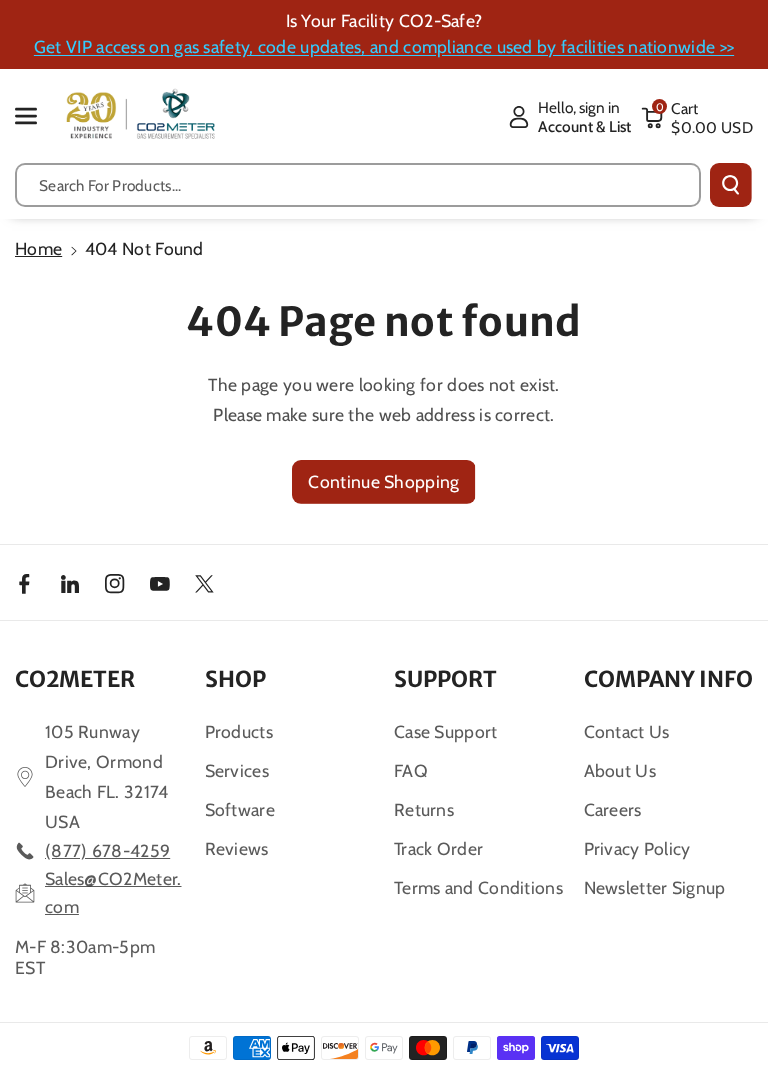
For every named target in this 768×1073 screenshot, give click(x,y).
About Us (620, 770)
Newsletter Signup (655, 887)
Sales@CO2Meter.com (113, 892)
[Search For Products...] (731, 185)
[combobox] (358, 185)
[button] (37, 115)
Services (237, 770)
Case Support (446, 731)
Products (239, 731)
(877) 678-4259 (107, 850)
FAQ (411, 770)
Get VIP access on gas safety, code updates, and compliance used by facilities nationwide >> (384, 46)
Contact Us (627, 731)
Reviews (237, 848)
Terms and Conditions (478, 887)
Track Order (438, 848)
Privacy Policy (637, 848)
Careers (613, 809)
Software (240, 809)
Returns (424, 809)
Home (38, 248)
